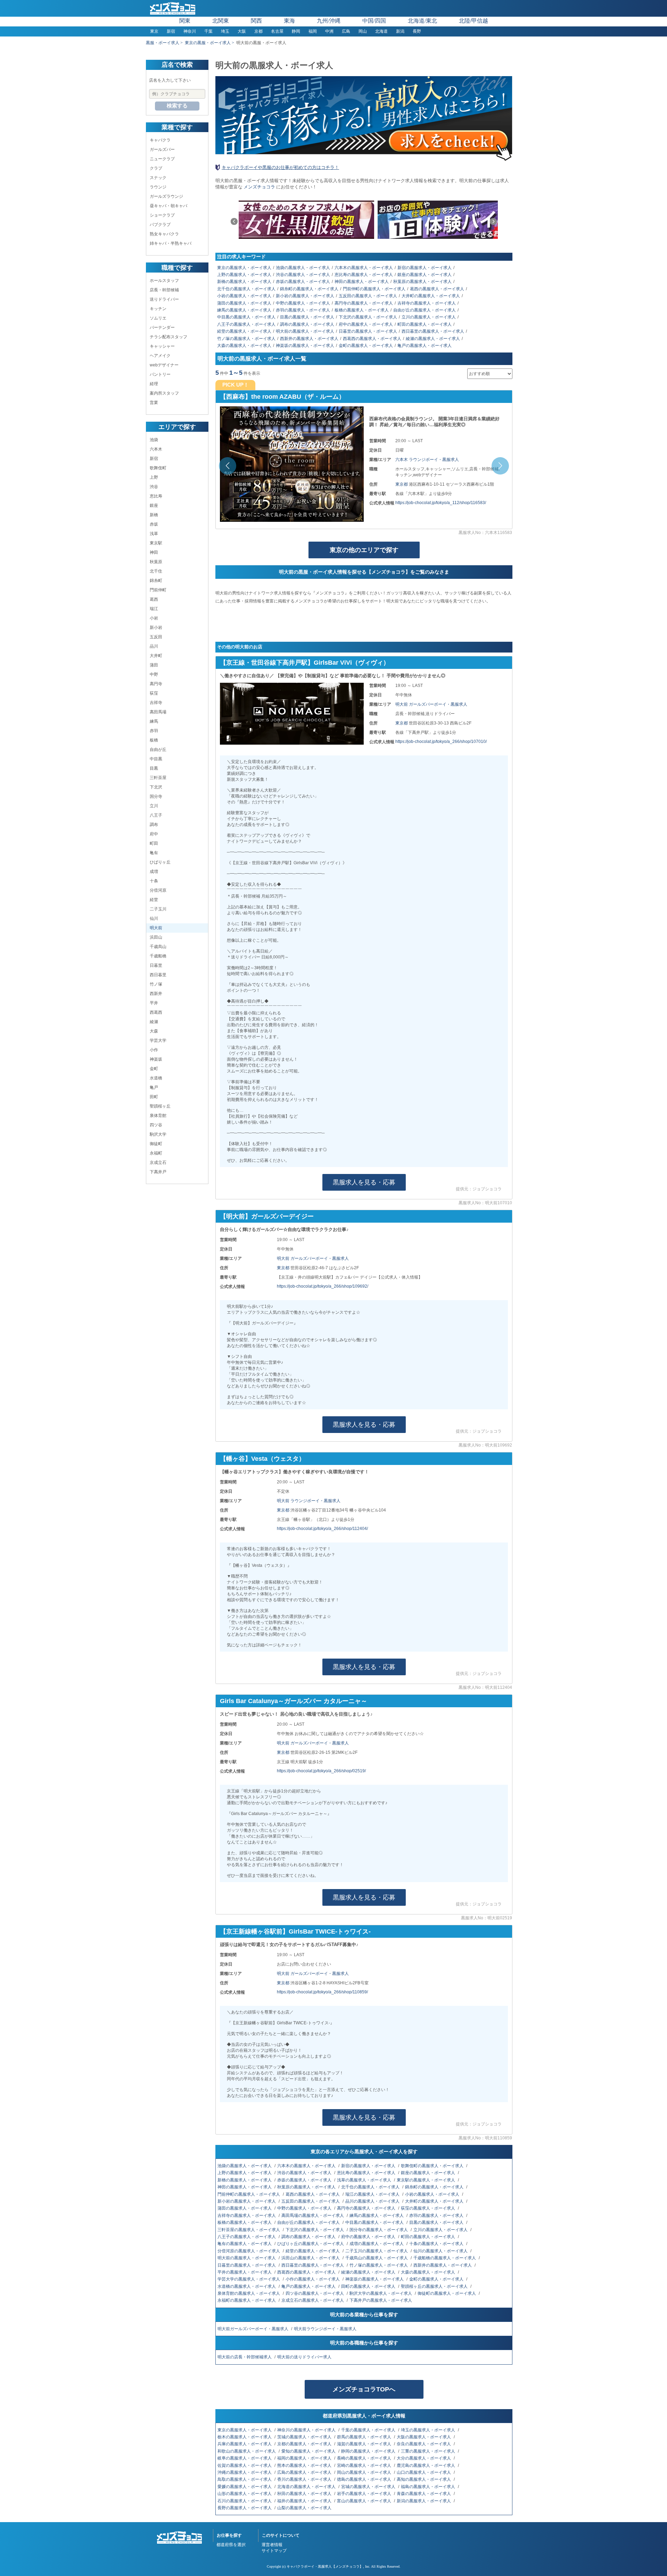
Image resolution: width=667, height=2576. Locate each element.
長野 (417, 31)
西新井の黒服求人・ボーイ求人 (309, 339)
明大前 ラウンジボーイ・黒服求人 (309, 1501)
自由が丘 (158, 750)
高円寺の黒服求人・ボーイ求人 (364, 303)
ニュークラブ (162, 159)
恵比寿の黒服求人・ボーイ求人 (364, 275)
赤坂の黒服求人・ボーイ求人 (303, 282)
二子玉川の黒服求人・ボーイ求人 (377, 2251)
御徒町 (156, 1144)
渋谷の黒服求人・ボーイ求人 (303, 275)
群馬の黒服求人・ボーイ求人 (365, 2437)
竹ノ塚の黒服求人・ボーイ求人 (246, 339)
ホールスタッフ (164, 281)
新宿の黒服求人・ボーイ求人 (425, 268)
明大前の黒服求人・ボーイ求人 (305, 331)
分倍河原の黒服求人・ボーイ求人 (249, 2251)
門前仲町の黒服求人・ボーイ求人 (374, 289)
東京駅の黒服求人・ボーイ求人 (426, 2180)
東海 (289, 21)
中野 (154, 674)
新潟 (400, 31)
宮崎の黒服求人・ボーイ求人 (365, 2465)
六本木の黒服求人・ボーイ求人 (364, 268)
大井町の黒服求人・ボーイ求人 (431, 296)
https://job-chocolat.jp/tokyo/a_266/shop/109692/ (323, 1286)
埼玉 (225, 31)
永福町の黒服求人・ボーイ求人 (247, 2300)
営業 (154, 403)
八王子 (156, 815)
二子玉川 (158, 909)
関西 (256, 21)
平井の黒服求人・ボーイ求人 (245, 2272)
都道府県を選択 (231, 2545)
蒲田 (154, 665)
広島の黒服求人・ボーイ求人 (305, 2472)
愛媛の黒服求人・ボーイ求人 (245, 2487)
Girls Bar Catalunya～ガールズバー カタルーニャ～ (294, 1701)
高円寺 (156, 684)
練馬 (154, 721)
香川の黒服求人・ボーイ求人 (305, 2479)
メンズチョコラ (259, 187)
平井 (154, 1003)
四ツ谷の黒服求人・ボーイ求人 (315, 2293)
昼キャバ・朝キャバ (168, 206)
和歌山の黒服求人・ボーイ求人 (247, 2451)
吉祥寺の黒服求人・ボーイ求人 (427, 303)
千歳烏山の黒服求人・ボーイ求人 (377, 2258)
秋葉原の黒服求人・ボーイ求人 (422, 282)
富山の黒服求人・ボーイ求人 (365, 2501)
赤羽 (154, 731)
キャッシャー (162, 346)
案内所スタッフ (164, 393)
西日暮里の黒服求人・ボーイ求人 (433, 331)
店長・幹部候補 (164, 290)
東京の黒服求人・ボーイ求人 (244, 268)
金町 (154, 1069)
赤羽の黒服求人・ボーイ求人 (303, 310)
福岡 (313, 31)
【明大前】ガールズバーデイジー (267, 1216)
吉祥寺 (156, 703)
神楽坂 (156, 1059)
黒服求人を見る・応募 (364, 1182)
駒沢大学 (158, 1134)
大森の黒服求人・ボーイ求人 (244, 346)
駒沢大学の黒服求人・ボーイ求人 (381, 2293)
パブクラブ (160, 225)
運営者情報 (272, 2545)
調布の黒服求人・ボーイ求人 (307, 324)
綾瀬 (154, 1022)
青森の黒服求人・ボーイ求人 (424, 2494)
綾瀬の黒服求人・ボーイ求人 (433, 339)
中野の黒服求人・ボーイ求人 (303, 303)
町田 (154, 843)
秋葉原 (156, 562)
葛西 (154, 599)
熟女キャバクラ (164, 234)
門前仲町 (158, 590)
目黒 (154, 768)
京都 (258, 31)
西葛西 (156, 1012)
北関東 (221, 21)
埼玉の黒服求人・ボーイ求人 (429, 2430)
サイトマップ (274, 2551)
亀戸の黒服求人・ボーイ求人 (425, 346)
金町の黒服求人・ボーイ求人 (366, 346)
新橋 (154, 515)
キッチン (158, 309)
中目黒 (156, 759)
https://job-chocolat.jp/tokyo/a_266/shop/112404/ (322, 1529)
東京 (154, 31)
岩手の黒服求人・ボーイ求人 (365, 2494)
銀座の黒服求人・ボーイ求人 (425, 275)
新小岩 (156, 627)
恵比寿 (156, 496)
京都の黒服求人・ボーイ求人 (305, 2444)
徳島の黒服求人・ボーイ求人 (365, 2479)
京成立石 (158, 1163)
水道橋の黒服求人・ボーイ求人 (247, 2286)
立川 (154, 806)
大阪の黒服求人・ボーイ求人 (424, 2437)
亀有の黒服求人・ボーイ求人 (245, 2244)
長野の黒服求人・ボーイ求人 (245, 2508)
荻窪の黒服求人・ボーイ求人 (429, 2208)
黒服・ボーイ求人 (163, 43)
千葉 (208, 31)
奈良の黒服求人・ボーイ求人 (424, 2444)
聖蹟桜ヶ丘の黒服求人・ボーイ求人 (435, 2286)
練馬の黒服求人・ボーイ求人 (244, 310)
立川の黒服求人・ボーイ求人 (429, 317)
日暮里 (156, 965)
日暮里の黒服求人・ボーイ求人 (368, 331)
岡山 (363, 31)
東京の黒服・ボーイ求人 (208, 43)
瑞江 (154, 609)
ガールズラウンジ (166, 196)
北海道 (381, 31)
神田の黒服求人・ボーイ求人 (362, 282)
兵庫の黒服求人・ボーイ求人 (245, 2444)
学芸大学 (158, 1040)
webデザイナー (164, 365)
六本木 (156, 449)
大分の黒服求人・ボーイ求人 (424, 2458)
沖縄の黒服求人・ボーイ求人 (245, 2472)
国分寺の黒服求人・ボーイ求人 (379, 2230)
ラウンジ (158, 187)
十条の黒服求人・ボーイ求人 (437, 2244)
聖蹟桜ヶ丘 (160, 1106)
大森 (154, 1031)
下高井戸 (158, 1172)
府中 (154, 834)
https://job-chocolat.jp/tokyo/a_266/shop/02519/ (321, 1771)
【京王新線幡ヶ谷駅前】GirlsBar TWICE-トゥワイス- (295, 1931)
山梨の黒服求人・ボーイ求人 (305, 2508)
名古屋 (277, 31)
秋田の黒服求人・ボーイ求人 (305, 2494)
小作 (154, 1050)
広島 (346, 31)
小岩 (154, 618)
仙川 (154, 918)
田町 (154, 1097)
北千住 (156, 571)
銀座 (154, 505)
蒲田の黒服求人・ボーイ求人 (244, 303)
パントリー (160, 374)
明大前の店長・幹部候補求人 (245, 2357)
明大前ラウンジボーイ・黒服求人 (326, 2329)
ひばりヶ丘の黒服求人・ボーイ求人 (311, 2244)
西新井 (156, 994)
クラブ (156, 168)
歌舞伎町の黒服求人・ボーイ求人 (433, 2166)
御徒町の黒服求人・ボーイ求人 (447, 2293)
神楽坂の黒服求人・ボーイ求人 (305, 346)
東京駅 (156, 543)
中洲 (329, 31)
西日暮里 (158, 975)
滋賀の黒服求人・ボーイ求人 (365, 2444)
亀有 (154, 853)
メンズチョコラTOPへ (364, 2389)
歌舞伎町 (158, 468)
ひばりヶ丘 (160, 862)
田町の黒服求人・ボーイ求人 (369, 2286)
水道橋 (156, 1078)
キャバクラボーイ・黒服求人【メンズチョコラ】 (325, 2566)
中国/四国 (374, 21)
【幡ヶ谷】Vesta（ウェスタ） (262, 1459)
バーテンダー (162, 327)
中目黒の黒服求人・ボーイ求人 (246, 317)
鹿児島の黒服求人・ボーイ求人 (426, 2465)
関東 (185, 21)
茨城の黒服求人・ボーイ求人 (305, 2437)
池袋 (154, 440)
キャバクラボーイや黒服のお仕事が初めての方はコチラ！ (280, 167)
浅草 (154, 534)
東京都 (402, 484)
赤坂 (154, 524)
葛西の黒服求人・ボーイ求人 (437, 289)
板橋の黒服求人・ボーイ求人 (362, 310)
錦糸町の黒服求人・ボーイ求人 (309, 289)
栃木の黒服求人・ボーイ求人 (245, 2437)
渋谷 (154, 487)
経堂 (154, 900)
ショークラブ (162, 215)
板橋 (154, 740)
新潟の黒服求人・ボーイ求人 (424, 2501)
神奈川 (190, 31)
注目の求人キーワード (241, 257)
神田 (154, 552)
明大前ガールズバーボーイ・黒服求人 (253, 2329)
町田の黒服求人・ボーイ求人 (425, 324)
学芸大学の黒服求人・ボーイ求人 (249, 2279)
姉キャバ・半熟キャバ (171, 243)
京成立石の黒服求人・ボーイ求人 (313, 2300)
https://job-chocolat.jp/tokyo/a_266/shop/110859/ (322, 1992)
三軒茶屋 (158, 778)
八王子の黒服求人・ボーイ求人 (246, 324)
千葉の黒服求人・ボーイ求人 (369, 2430)
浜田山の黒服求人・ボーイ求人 (311, 2258)
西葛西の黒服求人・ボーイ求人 (372, 339)
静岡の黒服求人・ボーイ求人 (369, 2451)
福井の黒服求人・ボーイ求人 (305, 2501)
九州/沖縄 (329, 21)
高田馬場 (158, 712)
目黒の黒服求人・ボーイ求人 (307, 317)
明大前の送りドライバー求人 (305, 2357)
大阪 (242, 31)
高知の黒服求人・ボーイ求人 (424, 2479)
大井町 (156, 656)
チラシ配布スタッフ (168, 337)
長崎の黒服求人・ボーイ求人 (365, 2458)
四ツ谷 (156, 1125)
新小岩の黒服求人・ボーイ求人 (305, 296)
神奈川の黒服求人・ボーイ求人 (307, 2430)
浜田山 (156, 937)
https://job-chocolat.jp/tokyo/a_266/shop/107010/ (441, 742)
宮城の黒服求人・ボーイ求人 (369, 2487)
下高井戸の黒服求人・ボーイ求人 (381, 2300)
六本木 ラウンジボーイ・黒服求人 (427, 460)
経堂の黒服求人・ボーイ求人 (244, 331)
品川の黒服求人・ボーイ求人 (373, 2201)
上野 (154, 477)
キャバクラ (160, 140)
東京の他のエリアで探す (364, 550)
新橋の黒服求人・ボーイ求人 (244, 282)
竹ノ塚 (156, 984)
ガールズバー (162, 149)
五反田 (156, 637)
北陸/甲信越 (474, 21)
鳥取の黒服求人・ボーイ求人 (245, 2479)
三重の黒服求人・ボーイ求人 (429, 2451)
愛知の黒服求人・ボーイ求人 (309, 2451)
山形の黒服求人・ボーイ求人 (245, 2494)
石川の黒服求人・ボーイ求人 (245, 2501)
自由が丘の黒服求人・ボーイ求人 (425, 310)
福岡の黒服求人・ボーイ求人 (305, 2458)
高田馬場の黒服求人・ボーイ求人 (313, 2215)
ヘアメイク (160, 356)
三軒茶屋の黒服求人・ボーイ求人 (249, 2230)
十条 (154, 881)
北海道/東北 (422, 21)
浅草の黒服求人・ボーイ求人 (365, 2180)
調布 (154, 825)
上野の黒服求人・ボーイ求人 (244, 275)
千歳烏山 (158, 947)
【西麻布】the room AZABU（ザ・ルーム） (282, 397)
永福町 (156, 1153)
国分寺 (156, 796)
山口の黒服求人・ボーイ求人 (424, 2472)
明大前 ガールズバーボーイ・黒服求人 (431, 704)
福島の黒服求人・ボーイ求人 (429, 2487)
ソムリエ (158, 318)
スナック (158, 178)
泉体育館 (158, 1116)
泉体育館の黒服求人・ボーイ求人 (249, 2293)
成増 (154, 872)
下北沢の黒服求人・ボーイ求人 (368, 317)
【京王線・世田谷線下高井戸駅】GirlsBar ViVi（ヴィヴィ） (305, 663)
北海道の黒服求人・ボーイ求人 (307, 2487)
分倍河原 (158, 890)
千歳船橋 (158, 956)
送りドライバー (164, 299)
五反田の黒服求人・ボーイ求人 (368, 296)
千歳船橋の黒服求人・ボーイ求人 (445, 2258)
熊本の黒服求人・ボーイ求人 (305, 2465)
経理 (154, 384)
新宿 (171, 31)
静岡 (296, 31)
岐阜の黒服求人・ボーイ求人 (245, 2458)
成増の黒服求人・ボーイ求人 (377, 2244)
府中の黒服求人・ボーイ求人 (366, 324)
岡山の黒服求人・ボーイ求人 (365, 2472)
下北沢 (156, 787)
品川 (154, 646)
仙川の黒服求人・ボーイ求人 (441, 2251)
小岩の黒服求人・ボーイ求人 (244, 296)
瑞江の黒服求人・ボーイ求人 (373, 2194)
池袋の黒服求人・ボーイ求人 (303, 268)
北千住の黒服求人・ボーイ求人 (246, 289)
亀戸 (154, 1087)
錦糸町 (156, 581)
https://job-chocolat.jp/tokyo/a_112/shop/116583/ (441, 503)
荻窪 (154, 693)
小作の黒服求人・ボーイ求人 (313, 2279)
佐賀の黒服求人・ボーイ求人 (245, 2465)
